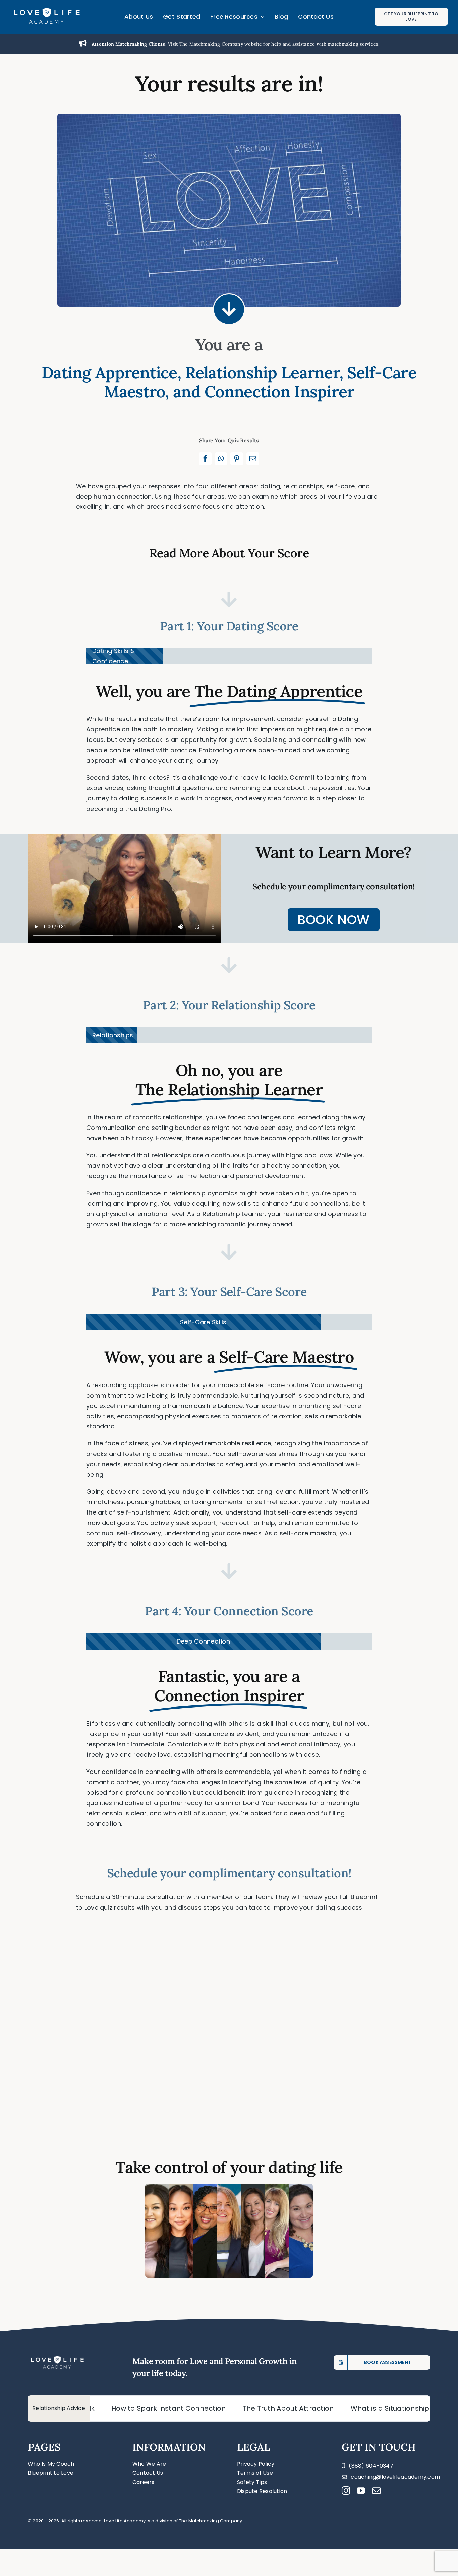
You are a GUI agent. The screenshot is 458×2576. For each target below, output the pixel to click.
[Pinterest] (237, 459)
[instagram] (346, 2490)
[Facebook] (205, 459)
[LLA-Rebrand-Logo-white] (47, 10)
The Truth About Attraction (192, 2408)
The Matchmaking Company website (221, 44)
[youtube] (361, 2490)
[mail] (376, 2490)
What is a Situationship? (296, 2408)
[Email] (253, 459)
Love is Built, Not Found (393, 2408)
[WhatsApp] (221, 459)
